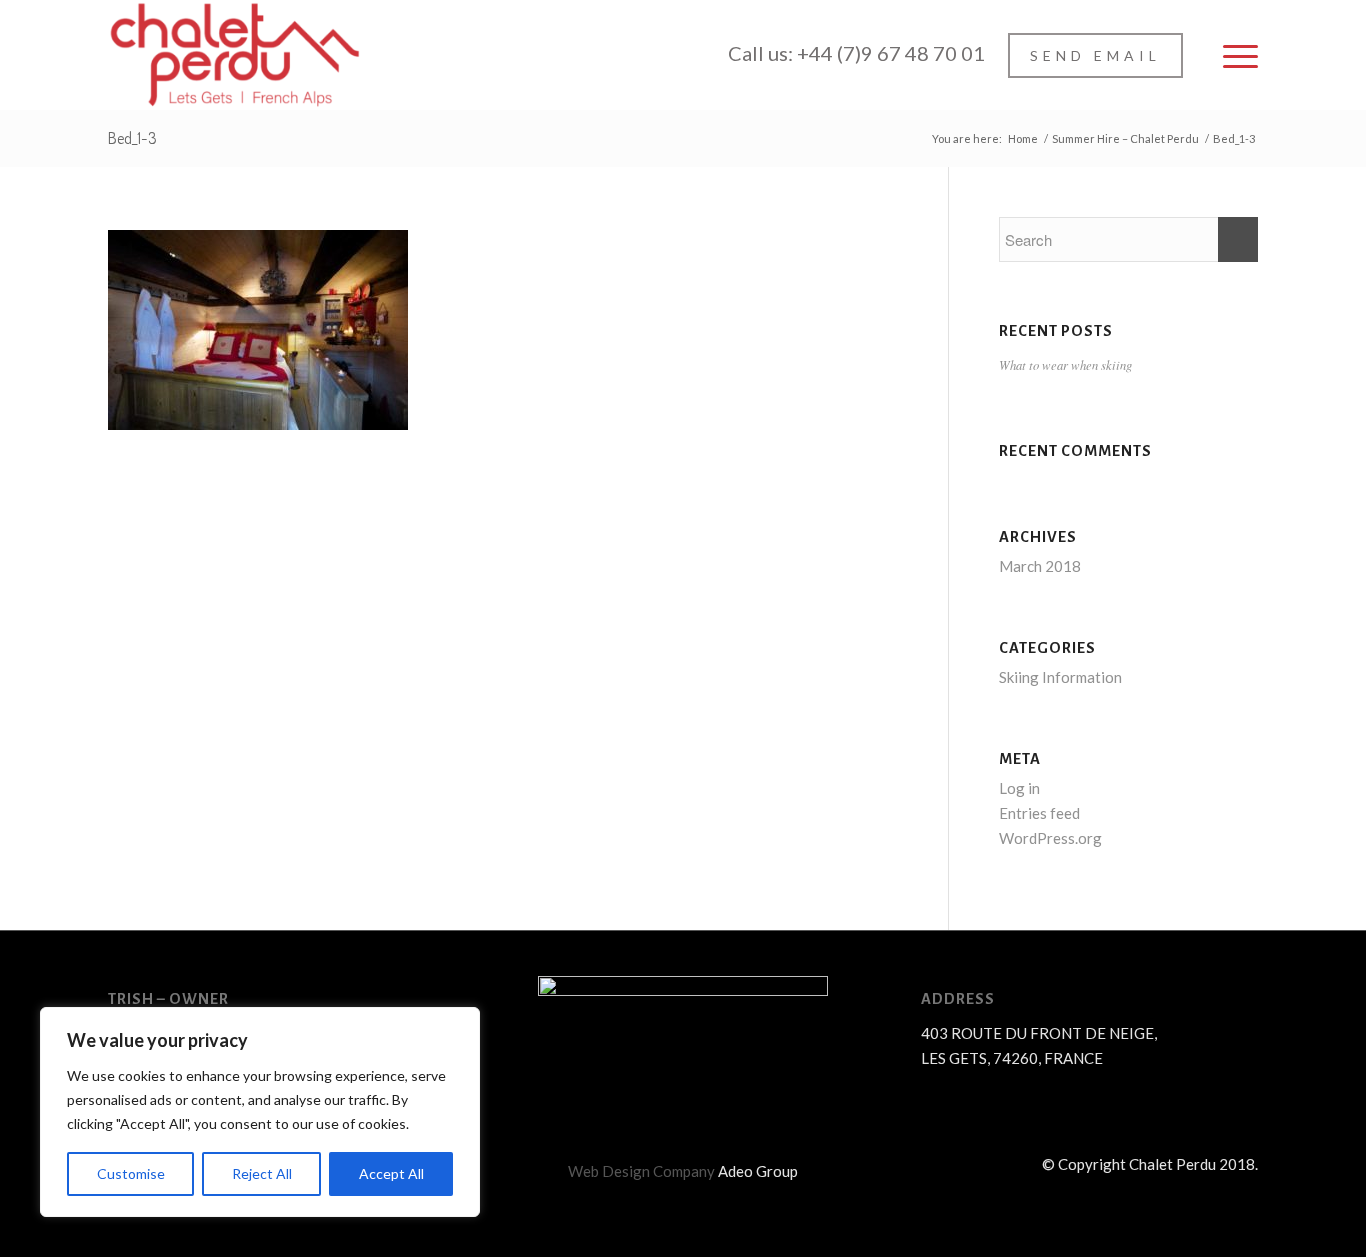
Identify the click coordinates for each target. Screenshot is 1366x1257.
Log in (1019, 788)
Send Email (1095, 55)
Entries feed (1039, 813)
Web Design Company (641, 1171)
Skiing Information (1060, 677)
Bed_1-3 (132, 138)
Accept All (391, 1173)
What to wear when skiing (1065, 364)
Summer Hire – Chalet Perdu (1125, 138)
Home (1023, 138)
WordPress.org (1050, 838)
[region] (260, 1112)
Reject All (262, 1173)
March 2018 (1040, 566)
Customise (131, 1173)
